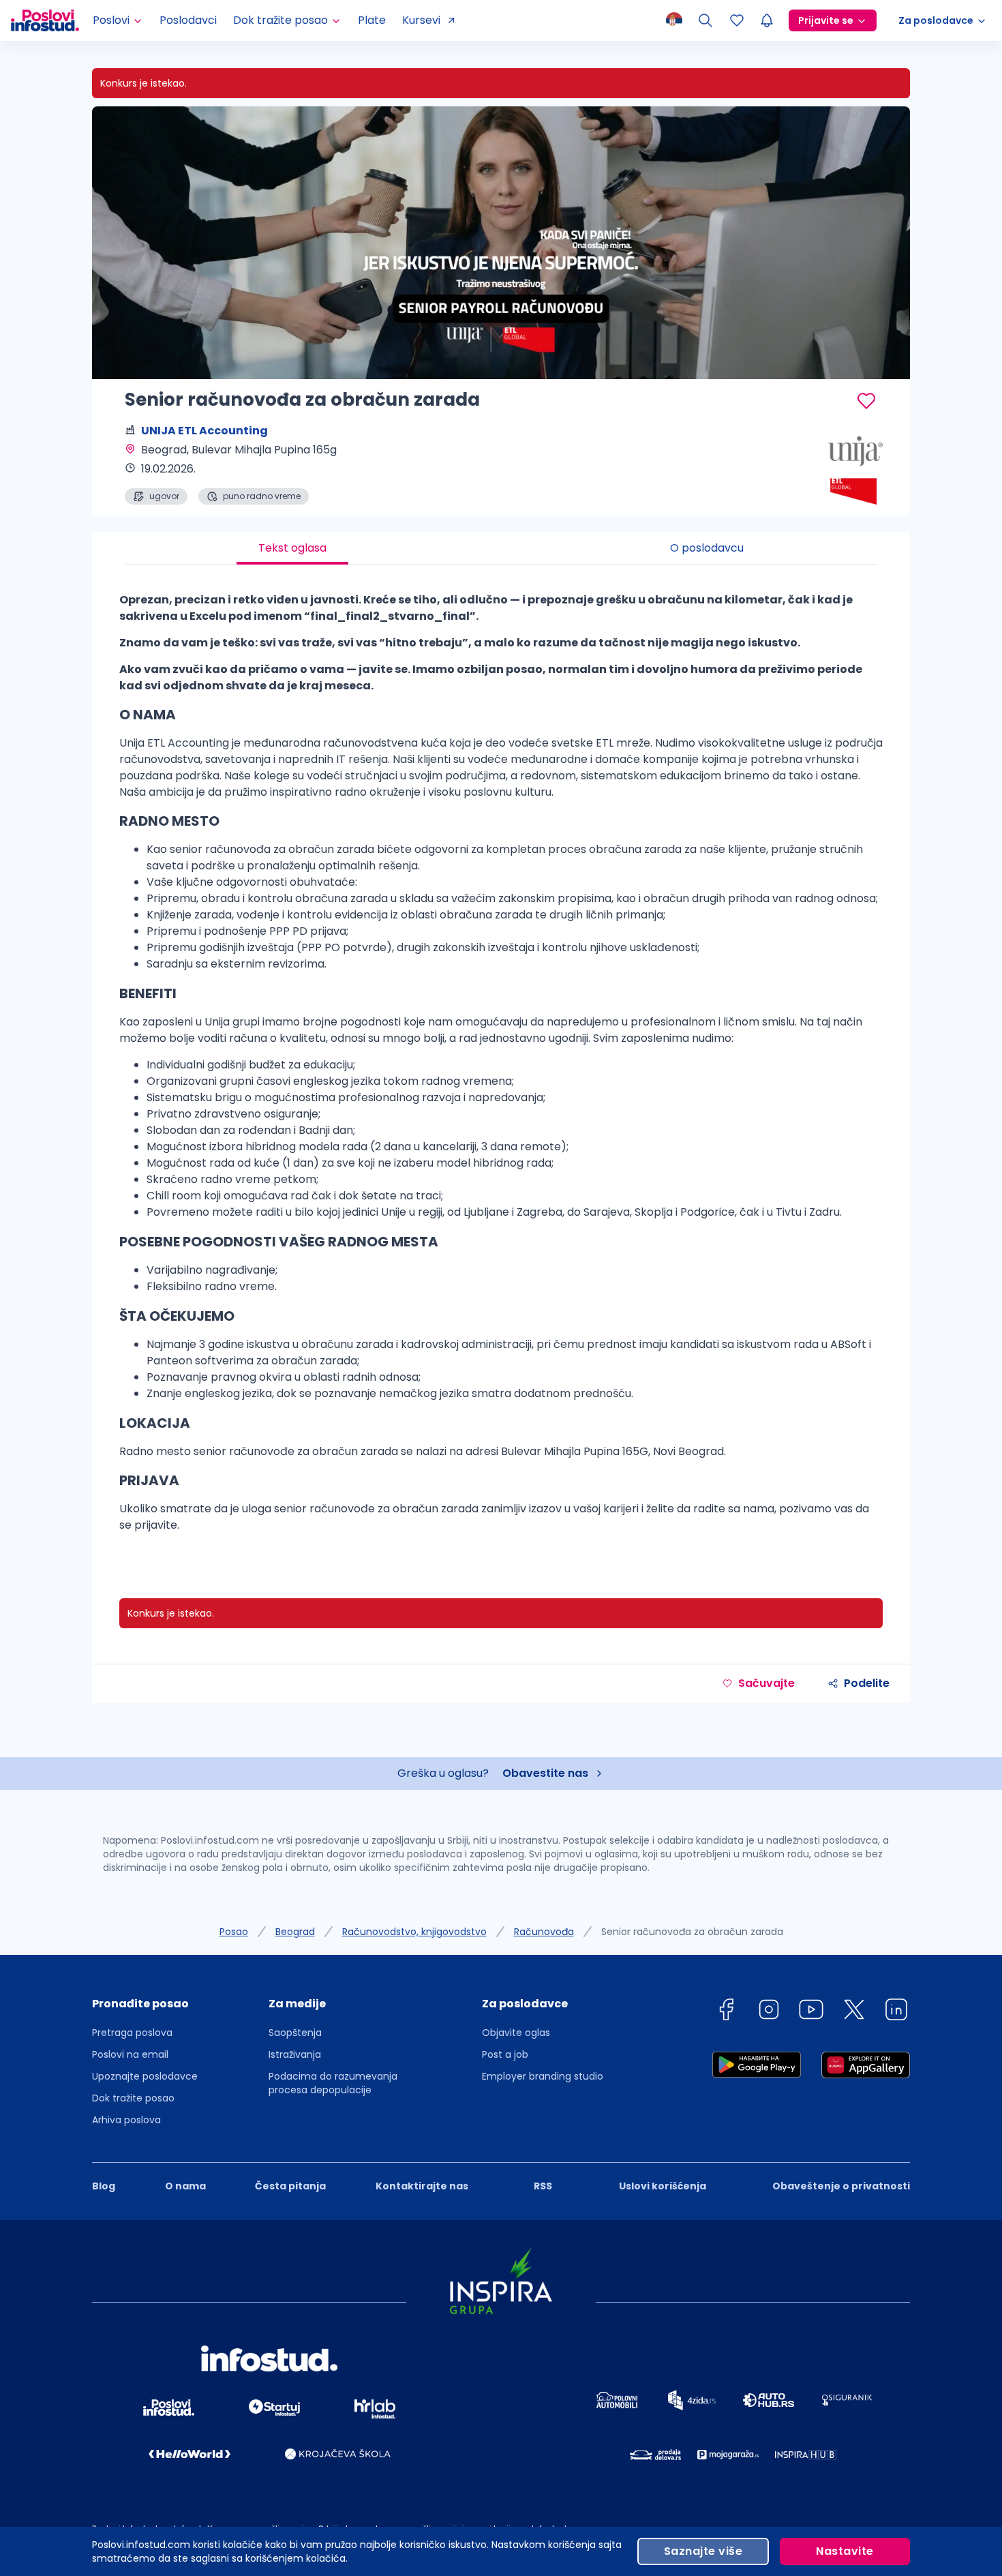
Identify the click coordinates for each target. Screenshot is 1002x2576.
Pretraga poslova (132, 2033)
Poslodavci (188, 20)
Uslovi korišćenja (663, 2186)
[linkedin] (896, 2012)
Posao (234, 1932)
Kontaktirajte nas (422, 2186)
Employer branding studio (543, 2076)
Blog (104, 2186)
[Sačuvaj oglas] (866, 401)
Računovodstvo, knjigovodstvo (414, 1932)
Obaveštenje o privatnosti (841, 2186)
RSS (543, 2186)
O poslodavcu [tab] (707, 548)
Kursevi (421, 20)
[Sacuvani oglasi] (737, 20)
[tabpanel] (501, 1068)
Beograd (295, 1932)
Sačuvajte (766, 1683)
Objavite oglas (516, 2033)
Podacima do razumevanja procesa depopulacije (333, 2083)
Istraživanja (295, 2054)
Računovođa (544, 1932)
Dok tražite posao (133, 2098)
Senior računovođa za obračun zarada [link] (692, 1932)
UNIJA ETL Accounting (204, 431)
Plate (372, 20)
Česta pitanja (290, 2186)
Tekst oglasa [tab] (292, 548)
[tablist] (501, 548)
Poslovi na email (130, 2054)
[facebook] (726, 2012)
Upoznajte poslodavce (145, 2076)
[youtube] (811, 2012)
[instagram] (769, 2012)
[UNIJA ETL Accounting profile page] (842, 470)
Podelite (867, 1683)
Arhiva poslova (126, 2120)
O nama (185, 2186)
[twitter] (854, 2012)
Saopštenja (295, 2033)
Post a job (505, 2054)
